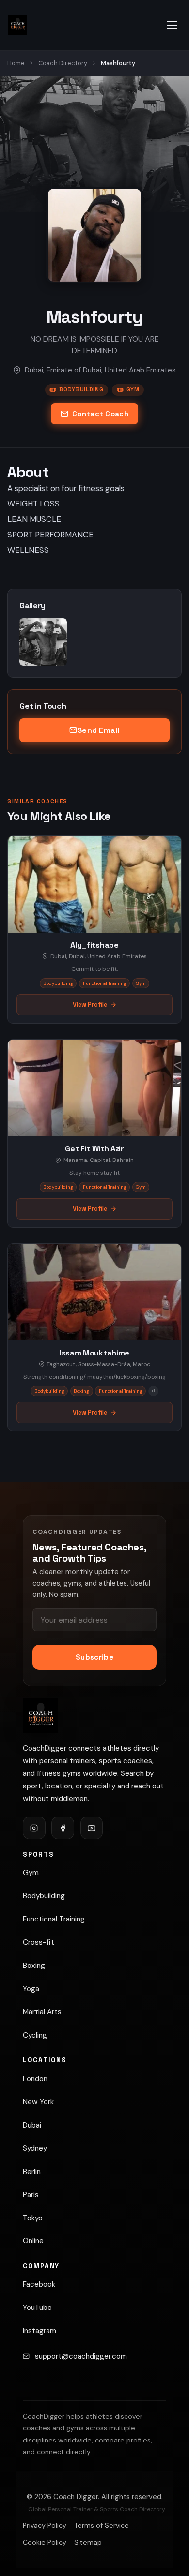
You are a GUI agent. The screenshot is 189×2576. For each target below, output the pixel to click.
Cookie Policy (45, 2542)
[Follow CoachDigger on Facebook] (63, 1828)
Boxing (34, 1966)
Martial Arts (42, 2012)
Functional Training (54, 1919)
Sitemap (88, 2542)
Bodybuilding (81, 389)
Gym (133, 389)
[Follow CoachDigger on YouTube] (92, 1828)
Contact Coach (100, 414)
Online (33, 2241)
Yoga (31, 1989)
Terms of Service (102, 2525)
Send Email (98, 730)
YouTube (37, 2308)
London (35, 2079)
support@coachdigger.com (81, 2356)
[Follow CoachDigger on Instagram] (34, 1828)
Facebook (39, 2284)
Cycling (35, 2035)
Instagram (39, 2331)
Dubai (32, 2125)
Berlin (32, 2172)
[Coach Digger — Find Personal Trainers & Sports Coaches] (17, 25)
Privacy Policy (45, 2525)
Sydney (35, 2148)
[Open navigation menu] (172, 25)
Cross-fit (39, 1942)
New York (38, 2102)
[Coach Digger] (40, 1716)
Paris (31, 2195)
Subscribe (94, 1657)
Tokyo (33, 2218)
